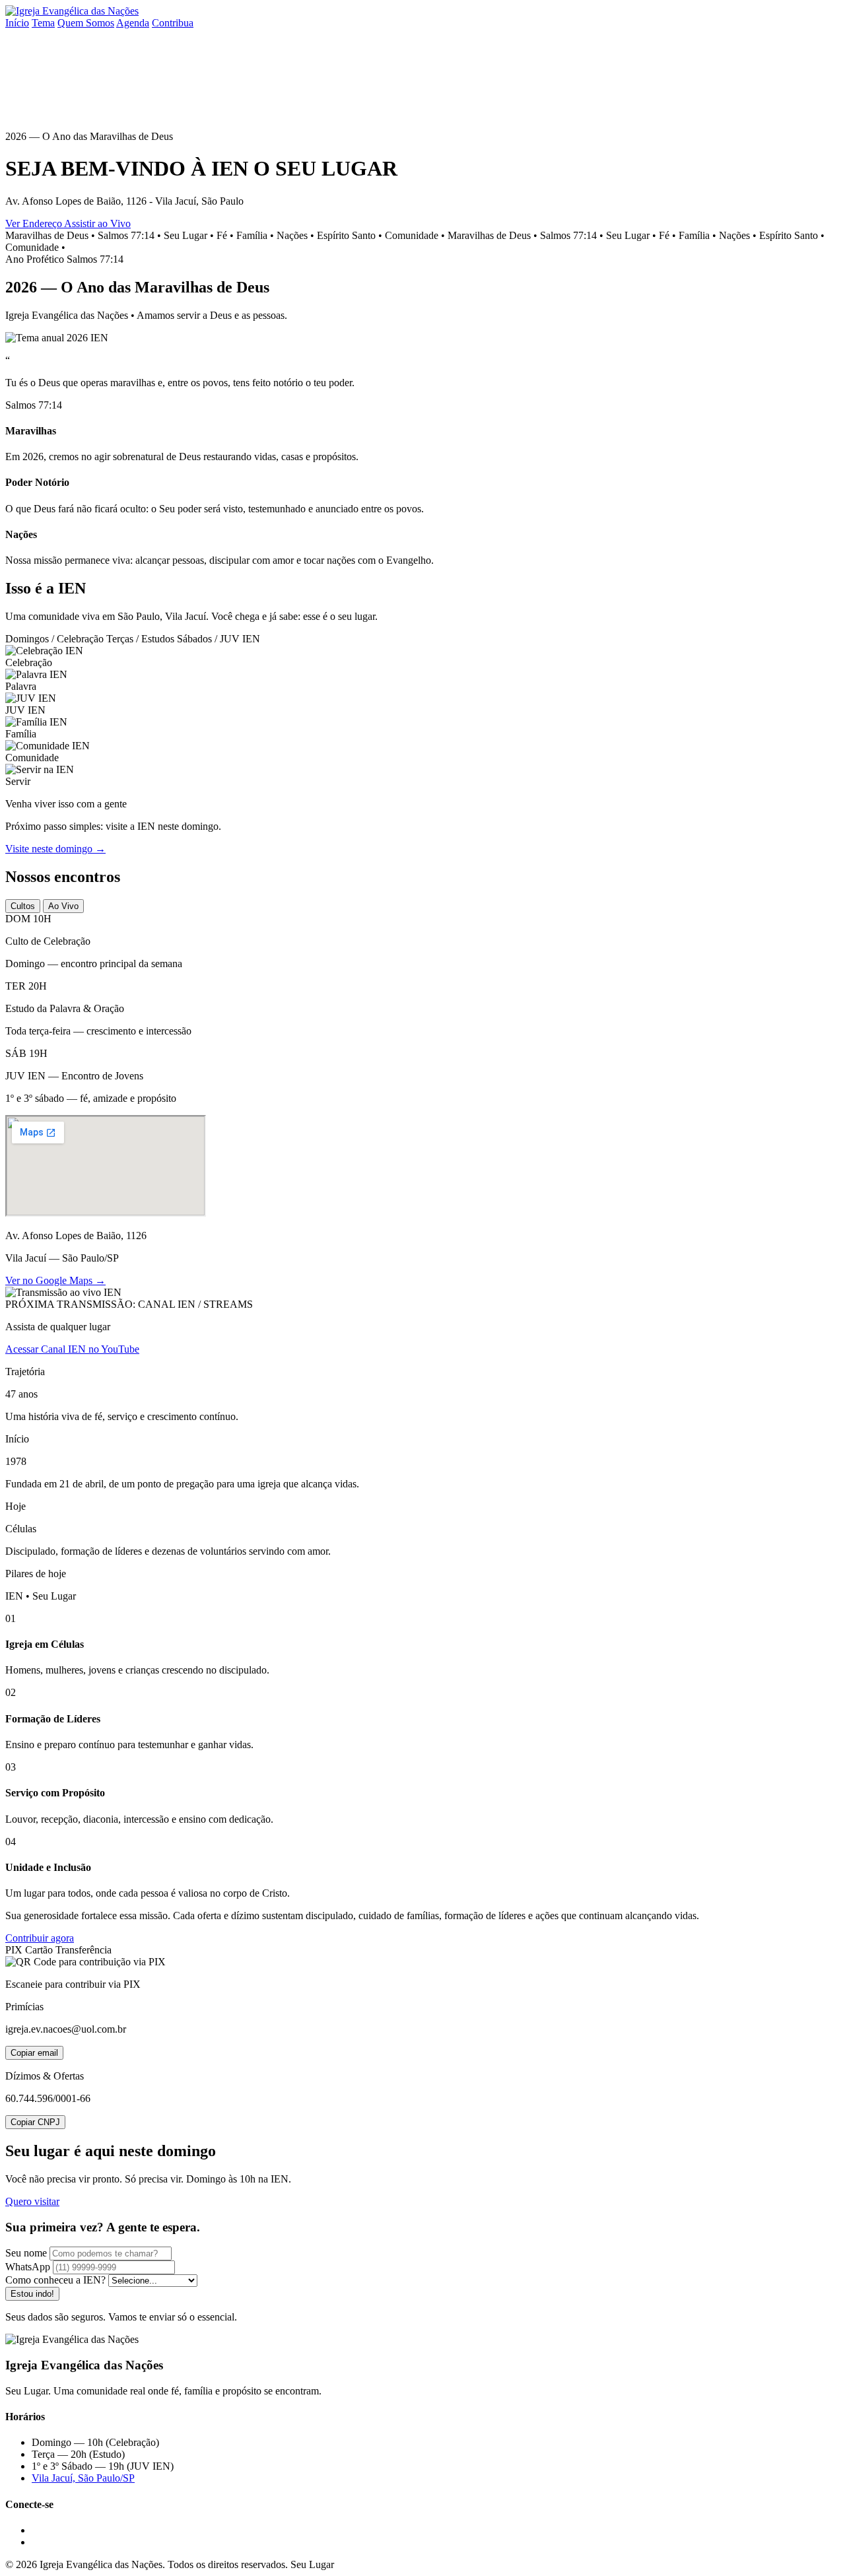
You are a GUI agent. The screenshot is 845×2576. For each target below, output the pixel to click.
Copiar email (34, 2053)
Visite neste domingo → (55, 849)
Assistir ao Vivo (97, 223)
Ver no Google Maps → (55, 1280)
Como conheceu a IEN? (55, 2280)
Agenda (133, 23)
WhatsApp (28, 2267)
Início (17, 23)
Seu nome (26, 2253)
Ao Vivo (63, 906)
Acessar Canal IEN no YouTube (72, 1349)
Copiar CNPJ (35, 2122)
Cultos (23, 906)
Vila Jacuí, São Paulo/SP (83, 2478)
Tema (43, 23)
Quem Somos (86, 23)
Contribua (173, 23)
